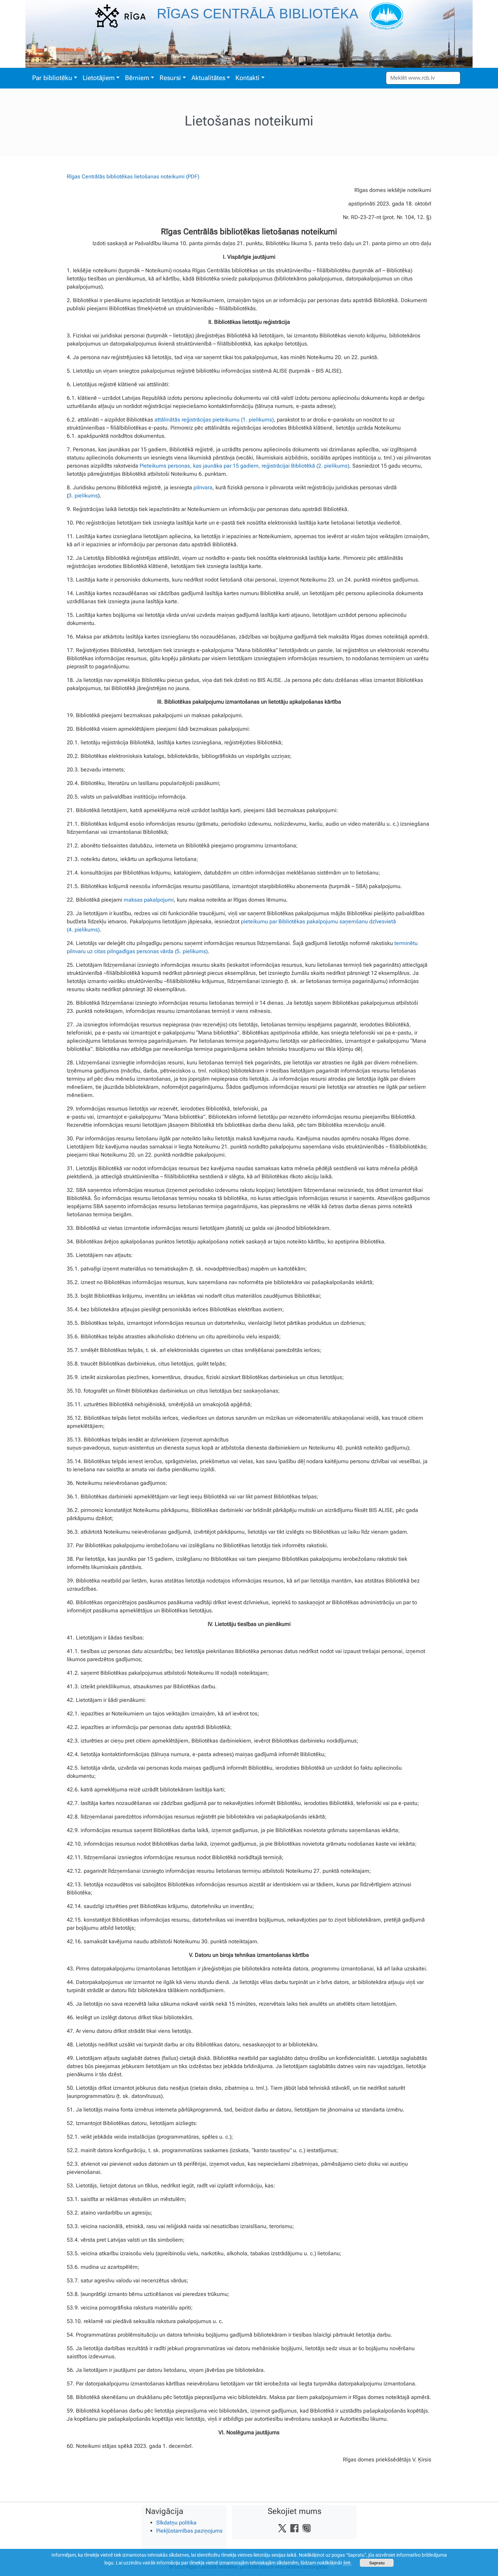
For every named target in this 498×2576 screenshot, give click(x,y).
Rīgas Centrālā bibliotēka (258, 14)
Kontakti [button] (247, 78)
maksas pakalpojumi (149, 900)
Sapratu (377, 2563)
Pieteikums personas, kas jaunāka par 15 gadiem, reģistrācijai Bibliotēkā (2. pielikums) (244, 466)
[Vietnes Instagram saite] (307, 2528)
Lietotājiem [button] (99, 78)
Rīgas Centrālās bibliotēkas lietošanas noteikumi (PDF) (133, 176)
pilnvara (203, 487)
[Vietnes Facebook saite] (294, 2528)
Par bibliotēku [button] (52, 78)
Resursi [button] (170, 78)
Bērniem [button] (137, 78)
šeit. (348, 2563)
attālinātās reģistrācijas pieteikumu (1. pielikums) (214, 420)
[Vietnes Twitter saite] (282, 2528)
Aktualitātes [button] (208, 78)
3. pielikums (83, 496)
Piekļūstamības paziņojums (189, 2531)
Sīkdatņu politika (176, 2523)
